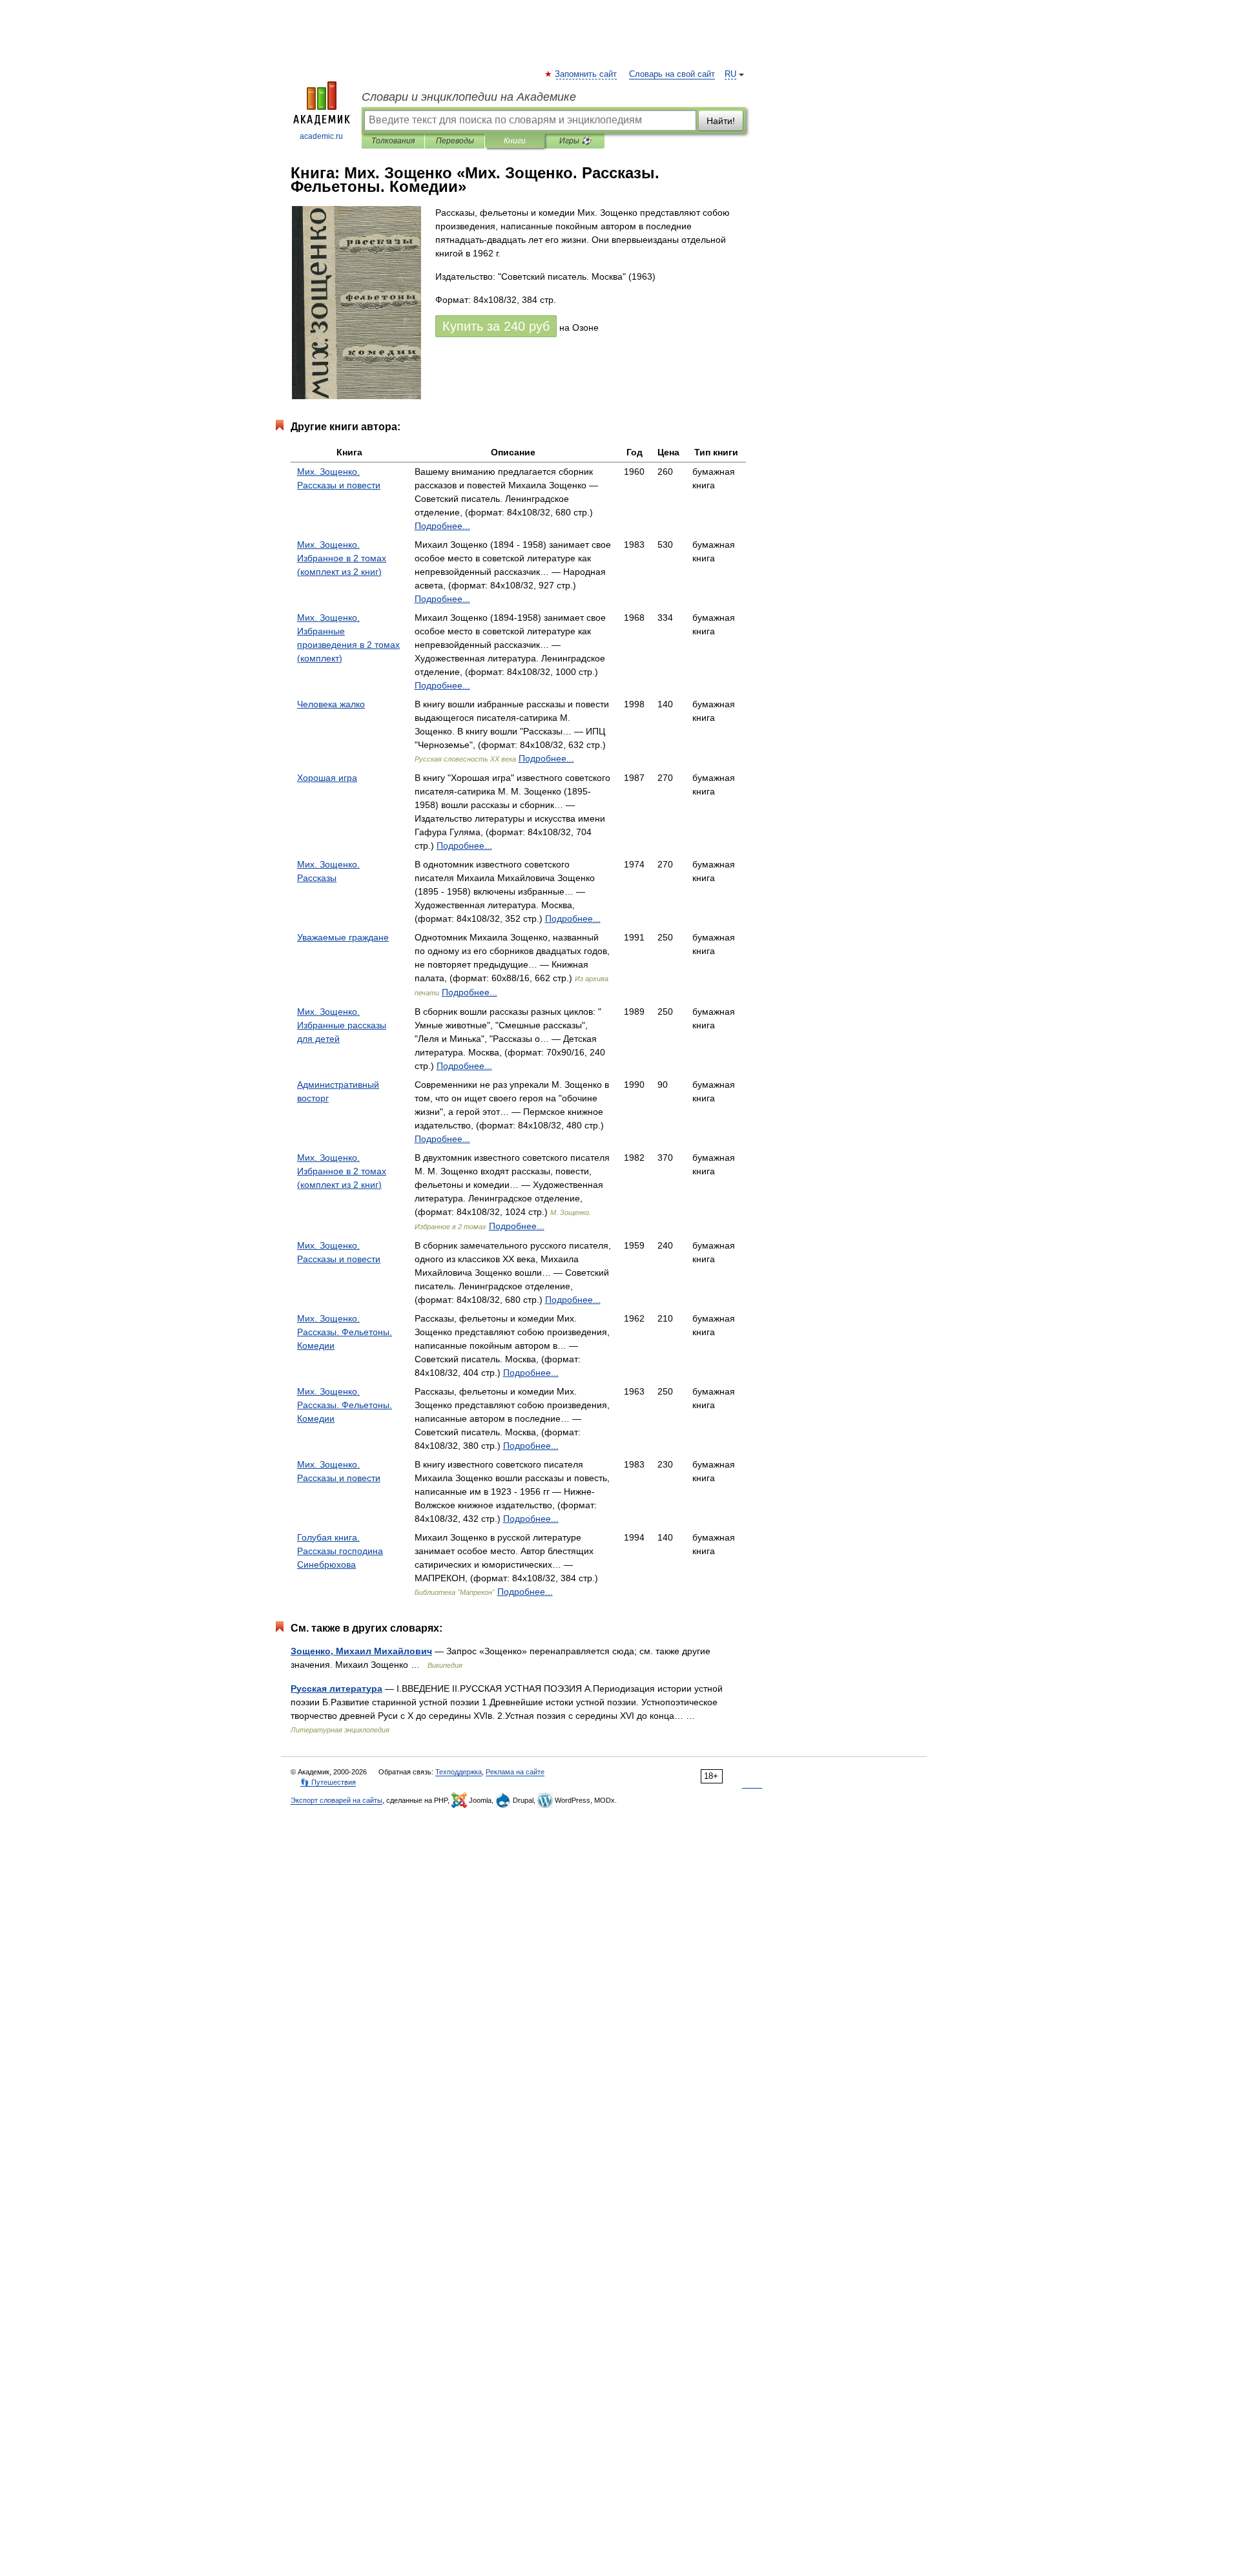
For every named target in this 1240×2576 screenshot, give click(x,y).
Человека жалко (331, 704)
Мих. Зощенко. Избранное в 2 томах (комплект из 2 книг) (342, 558)
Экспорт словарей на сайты (336, 1800)
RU (730, 74)
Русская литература (336, 1688)
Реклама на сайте (515, 1772)
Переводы (455, 141)
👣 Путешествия (328, 1782)
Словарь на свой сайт (672, 74)
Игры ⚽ (575, 141)
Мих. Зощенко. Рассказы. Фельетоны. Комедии (345, 1332)
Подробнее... (442, 526)
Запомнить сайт (586, 74)
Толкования (393, 141)
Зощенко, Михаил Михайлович (361, 1651)
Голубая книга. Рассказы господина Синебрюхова (340, 1551)
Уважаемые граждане (343, 937)
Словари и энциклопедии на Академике (469, 97)
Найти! (721, 121)
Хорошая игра (327, 778)
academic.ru (321, 136)
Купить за (496, 326)
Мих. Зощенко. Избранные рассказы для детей (342, 1025)
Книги (515, 141)
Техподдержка (459, 1772)
